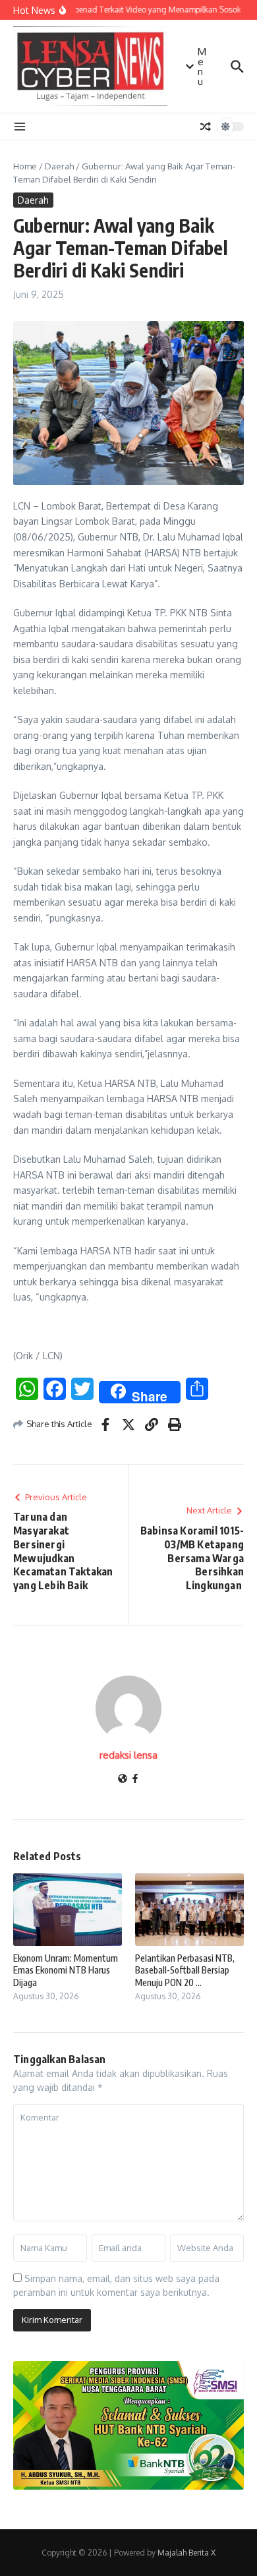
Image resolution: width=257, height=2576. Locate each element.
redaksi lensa (128, 1755)
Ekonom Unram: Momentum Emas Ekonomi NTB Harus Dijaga (66, 1970)
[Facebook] (135, 1779)
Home (25, 166)
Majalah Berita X (186, 2553)
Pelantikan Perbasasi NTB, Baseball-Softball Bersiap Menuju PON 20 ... (185, 1970)
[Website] (123, 1779)
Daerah (59, 166)
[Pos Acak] (206, 127)
